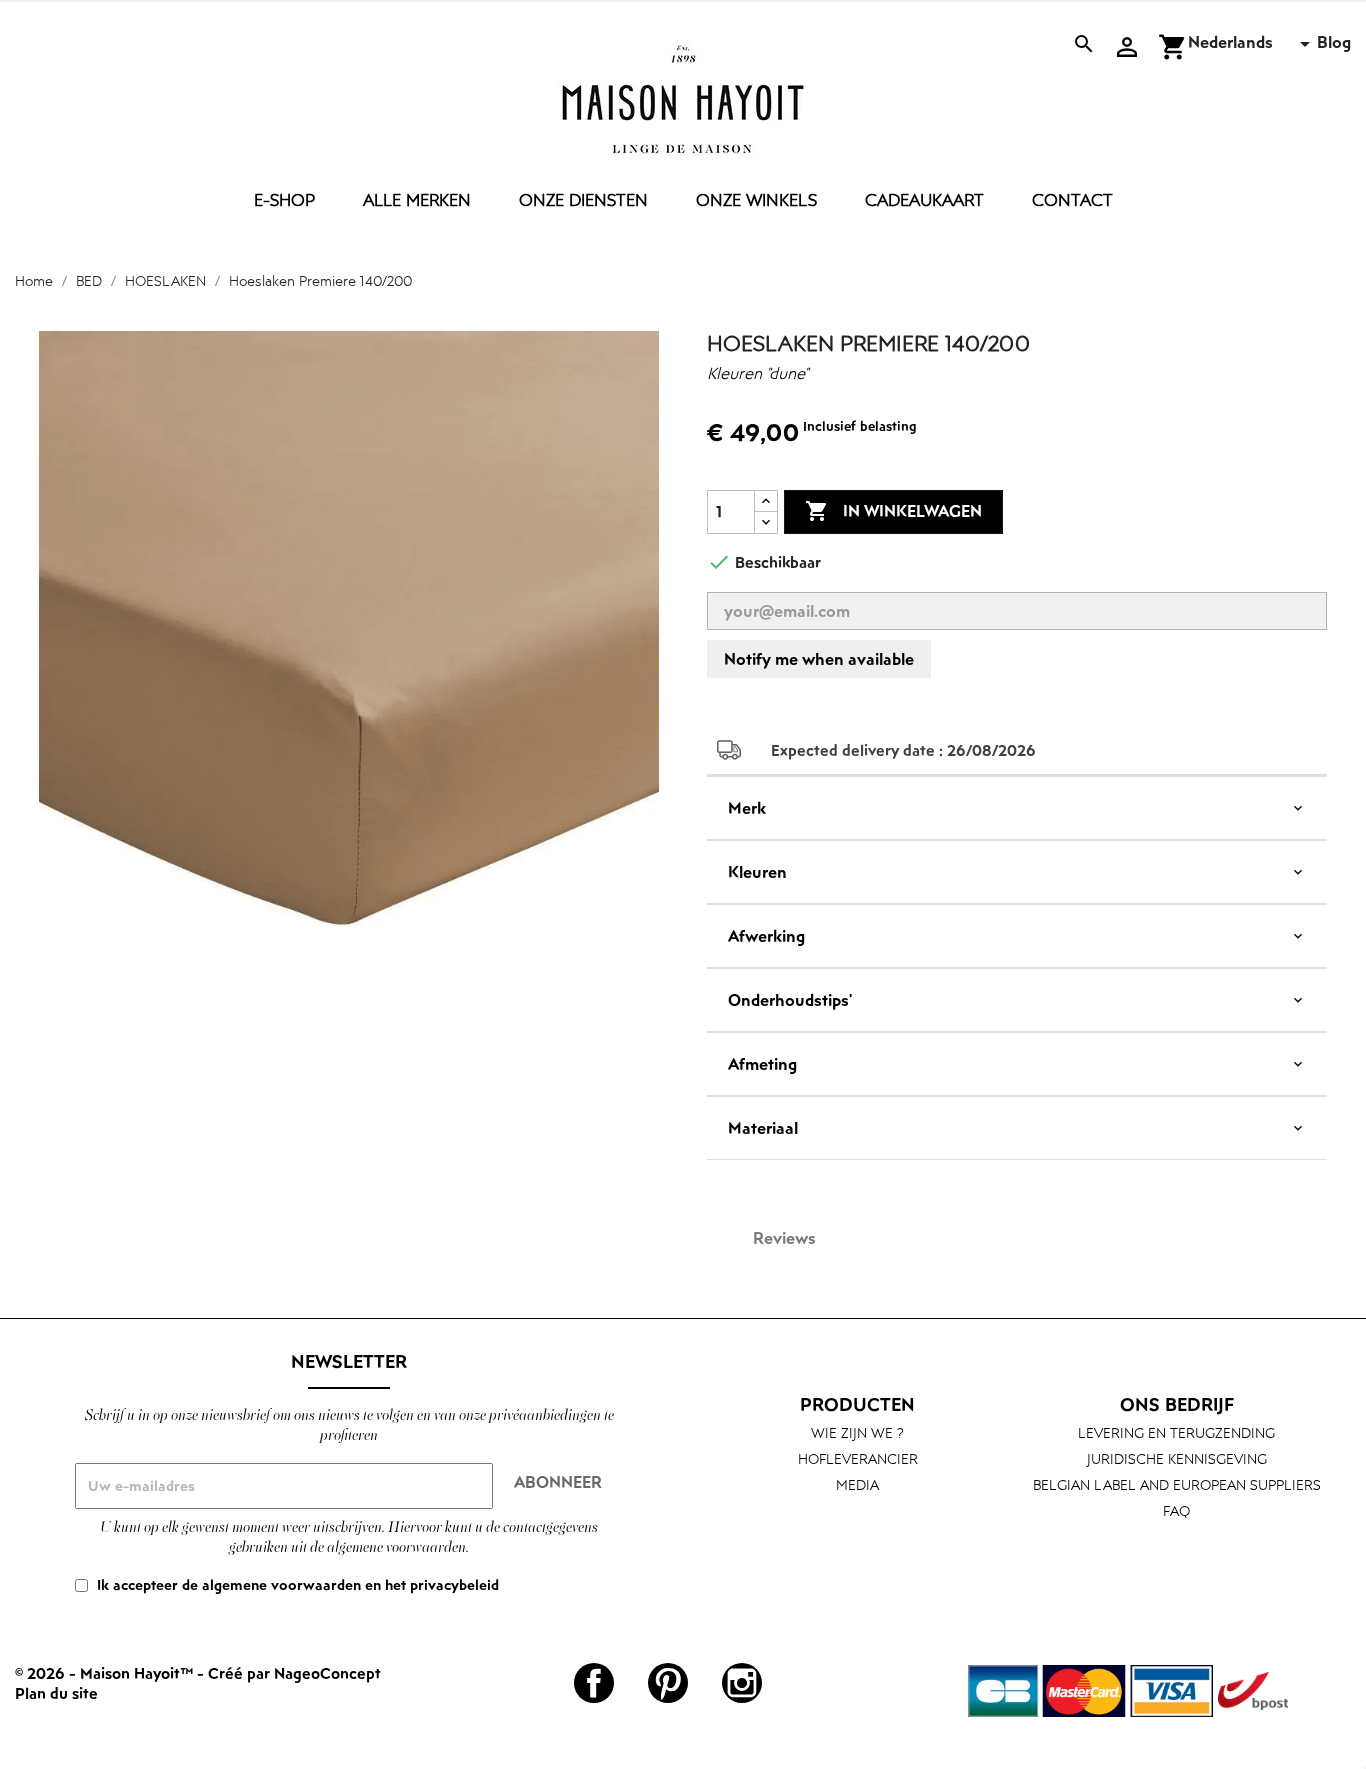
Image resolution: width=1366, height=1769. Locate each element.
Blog (1334, 42)
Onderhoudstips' (790, 1000)
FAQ (1176, 1510)
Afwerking (766, 936)
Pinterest (668, 1683)
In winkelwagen (893, 511)
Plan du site (56, 1693)
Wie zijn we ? (857, 1432)
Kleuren (757, 872)
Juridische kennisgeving (1177, 1458)
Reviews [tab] (784, 1238)
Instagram (742, 1683)
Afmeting (762, 1064)
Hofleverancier (858, 1458)
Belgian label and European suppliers (1177, 1484)
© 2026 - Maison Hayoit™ (106, 1673)
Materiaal (763, 1128)
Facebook (594, 1683)
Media (857, 1484)
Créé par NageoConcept (294, 1673)
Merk (747, 808)
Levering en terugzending (1176, 1432)
